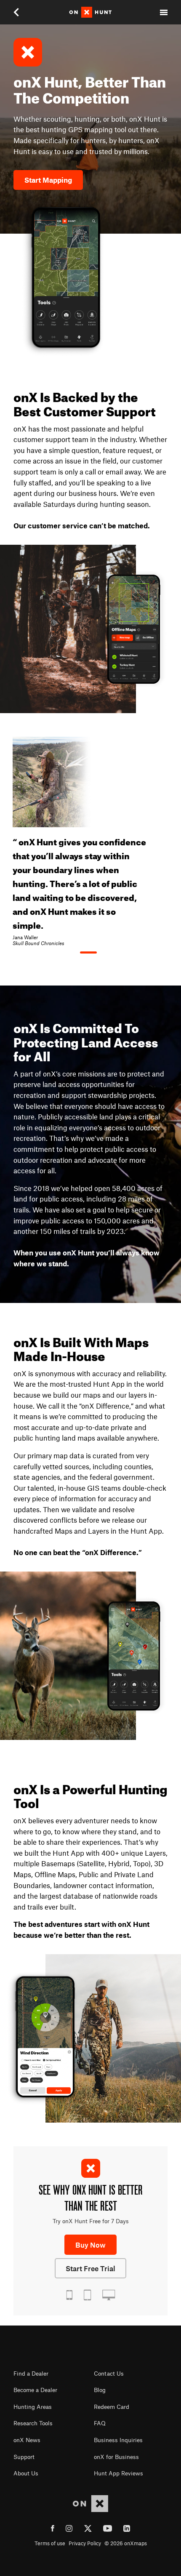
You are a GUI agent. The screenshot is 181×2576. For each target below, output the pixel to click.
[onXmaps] (90, 2504)
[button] (22, 12)
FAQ (100, 2423)
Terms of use (50, 2543)
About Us (26, 2473)
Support (24, 2457)
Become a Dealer (35, 2390)
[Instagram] (69, 2530)
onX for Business (116, 2457)
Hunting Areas (33, 2407)
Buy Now (90, 2245)
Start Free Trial (90, 2268)
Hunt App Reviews (118, 2473)
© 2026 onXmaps (126, 2543)
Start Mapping (48, 180)
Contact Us (109, 2374)
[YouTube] (108, 2530)
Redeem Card (112, 2407)
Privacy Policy (85, 2543)
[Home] (90, 12)
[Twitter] (88, 2530)
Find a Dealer (31, 2374)
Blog (100, 2390)
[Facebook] (53, 2530)
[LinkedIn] (127, 2530)
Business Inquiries (118, 2440)
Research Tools (33, 2423)
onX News (27, 2440)
